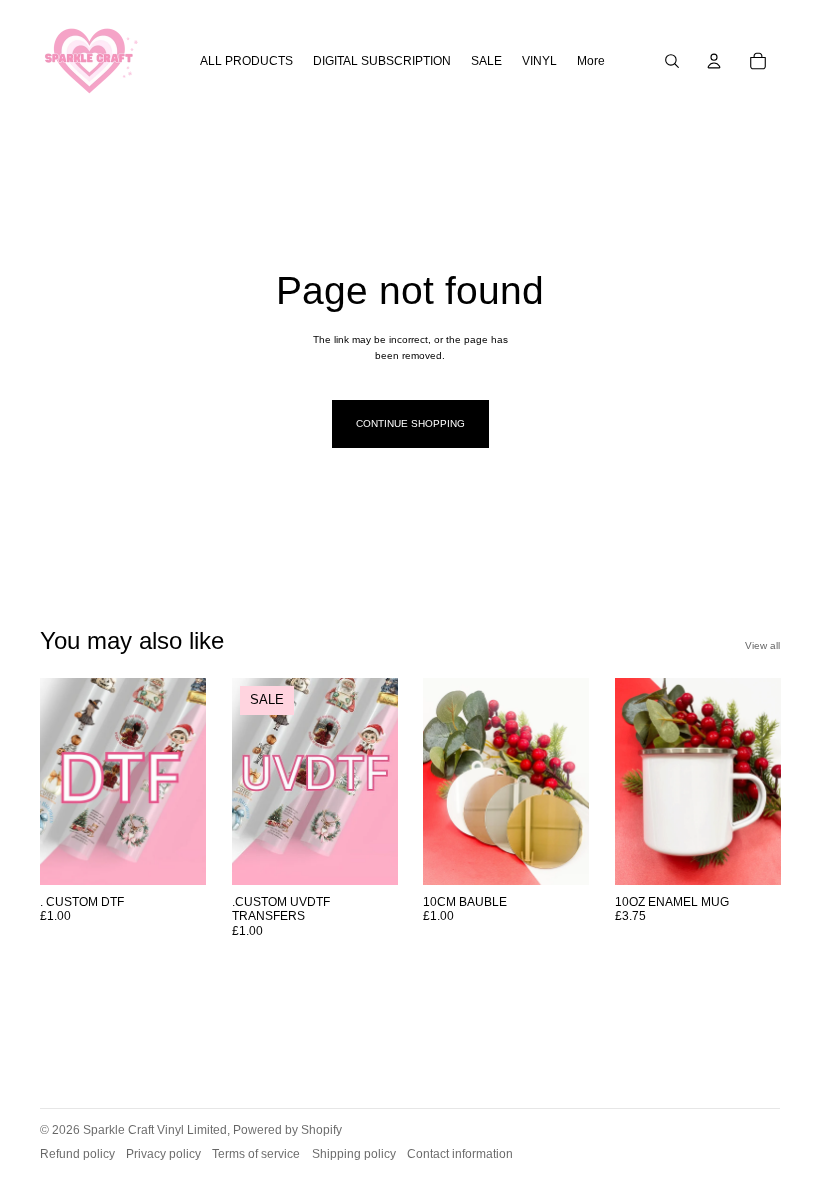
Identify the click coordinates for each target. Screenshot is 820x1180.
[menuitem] (591, 61)
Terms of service (256, 1154)
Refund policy (77, 1154)
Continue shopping (410, 423)
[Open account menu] (714, 61)
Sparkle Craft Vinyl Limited (155, 1130)
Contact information (460, 1154)
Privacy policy (163, 1154)
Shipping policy (354, 1154)
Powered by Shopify (287, 1130)
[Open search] (672, 61)
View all (762, 645)
